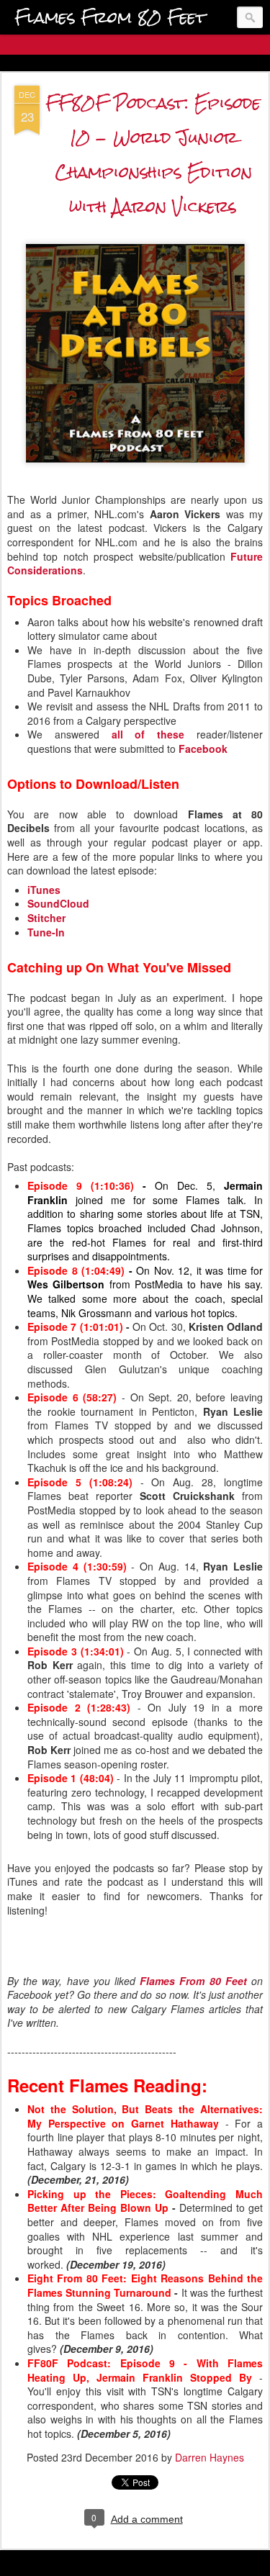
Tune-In (46, 932)
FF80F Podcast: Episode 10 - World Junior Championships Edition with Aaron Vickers (153, 154)
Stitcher (46, 918)
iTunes (44, 890)
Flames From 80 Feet (193, 1981)
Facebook (203, 749)
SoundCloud (58, 903)
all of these (148, 734)
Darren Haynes (210, 2457)
